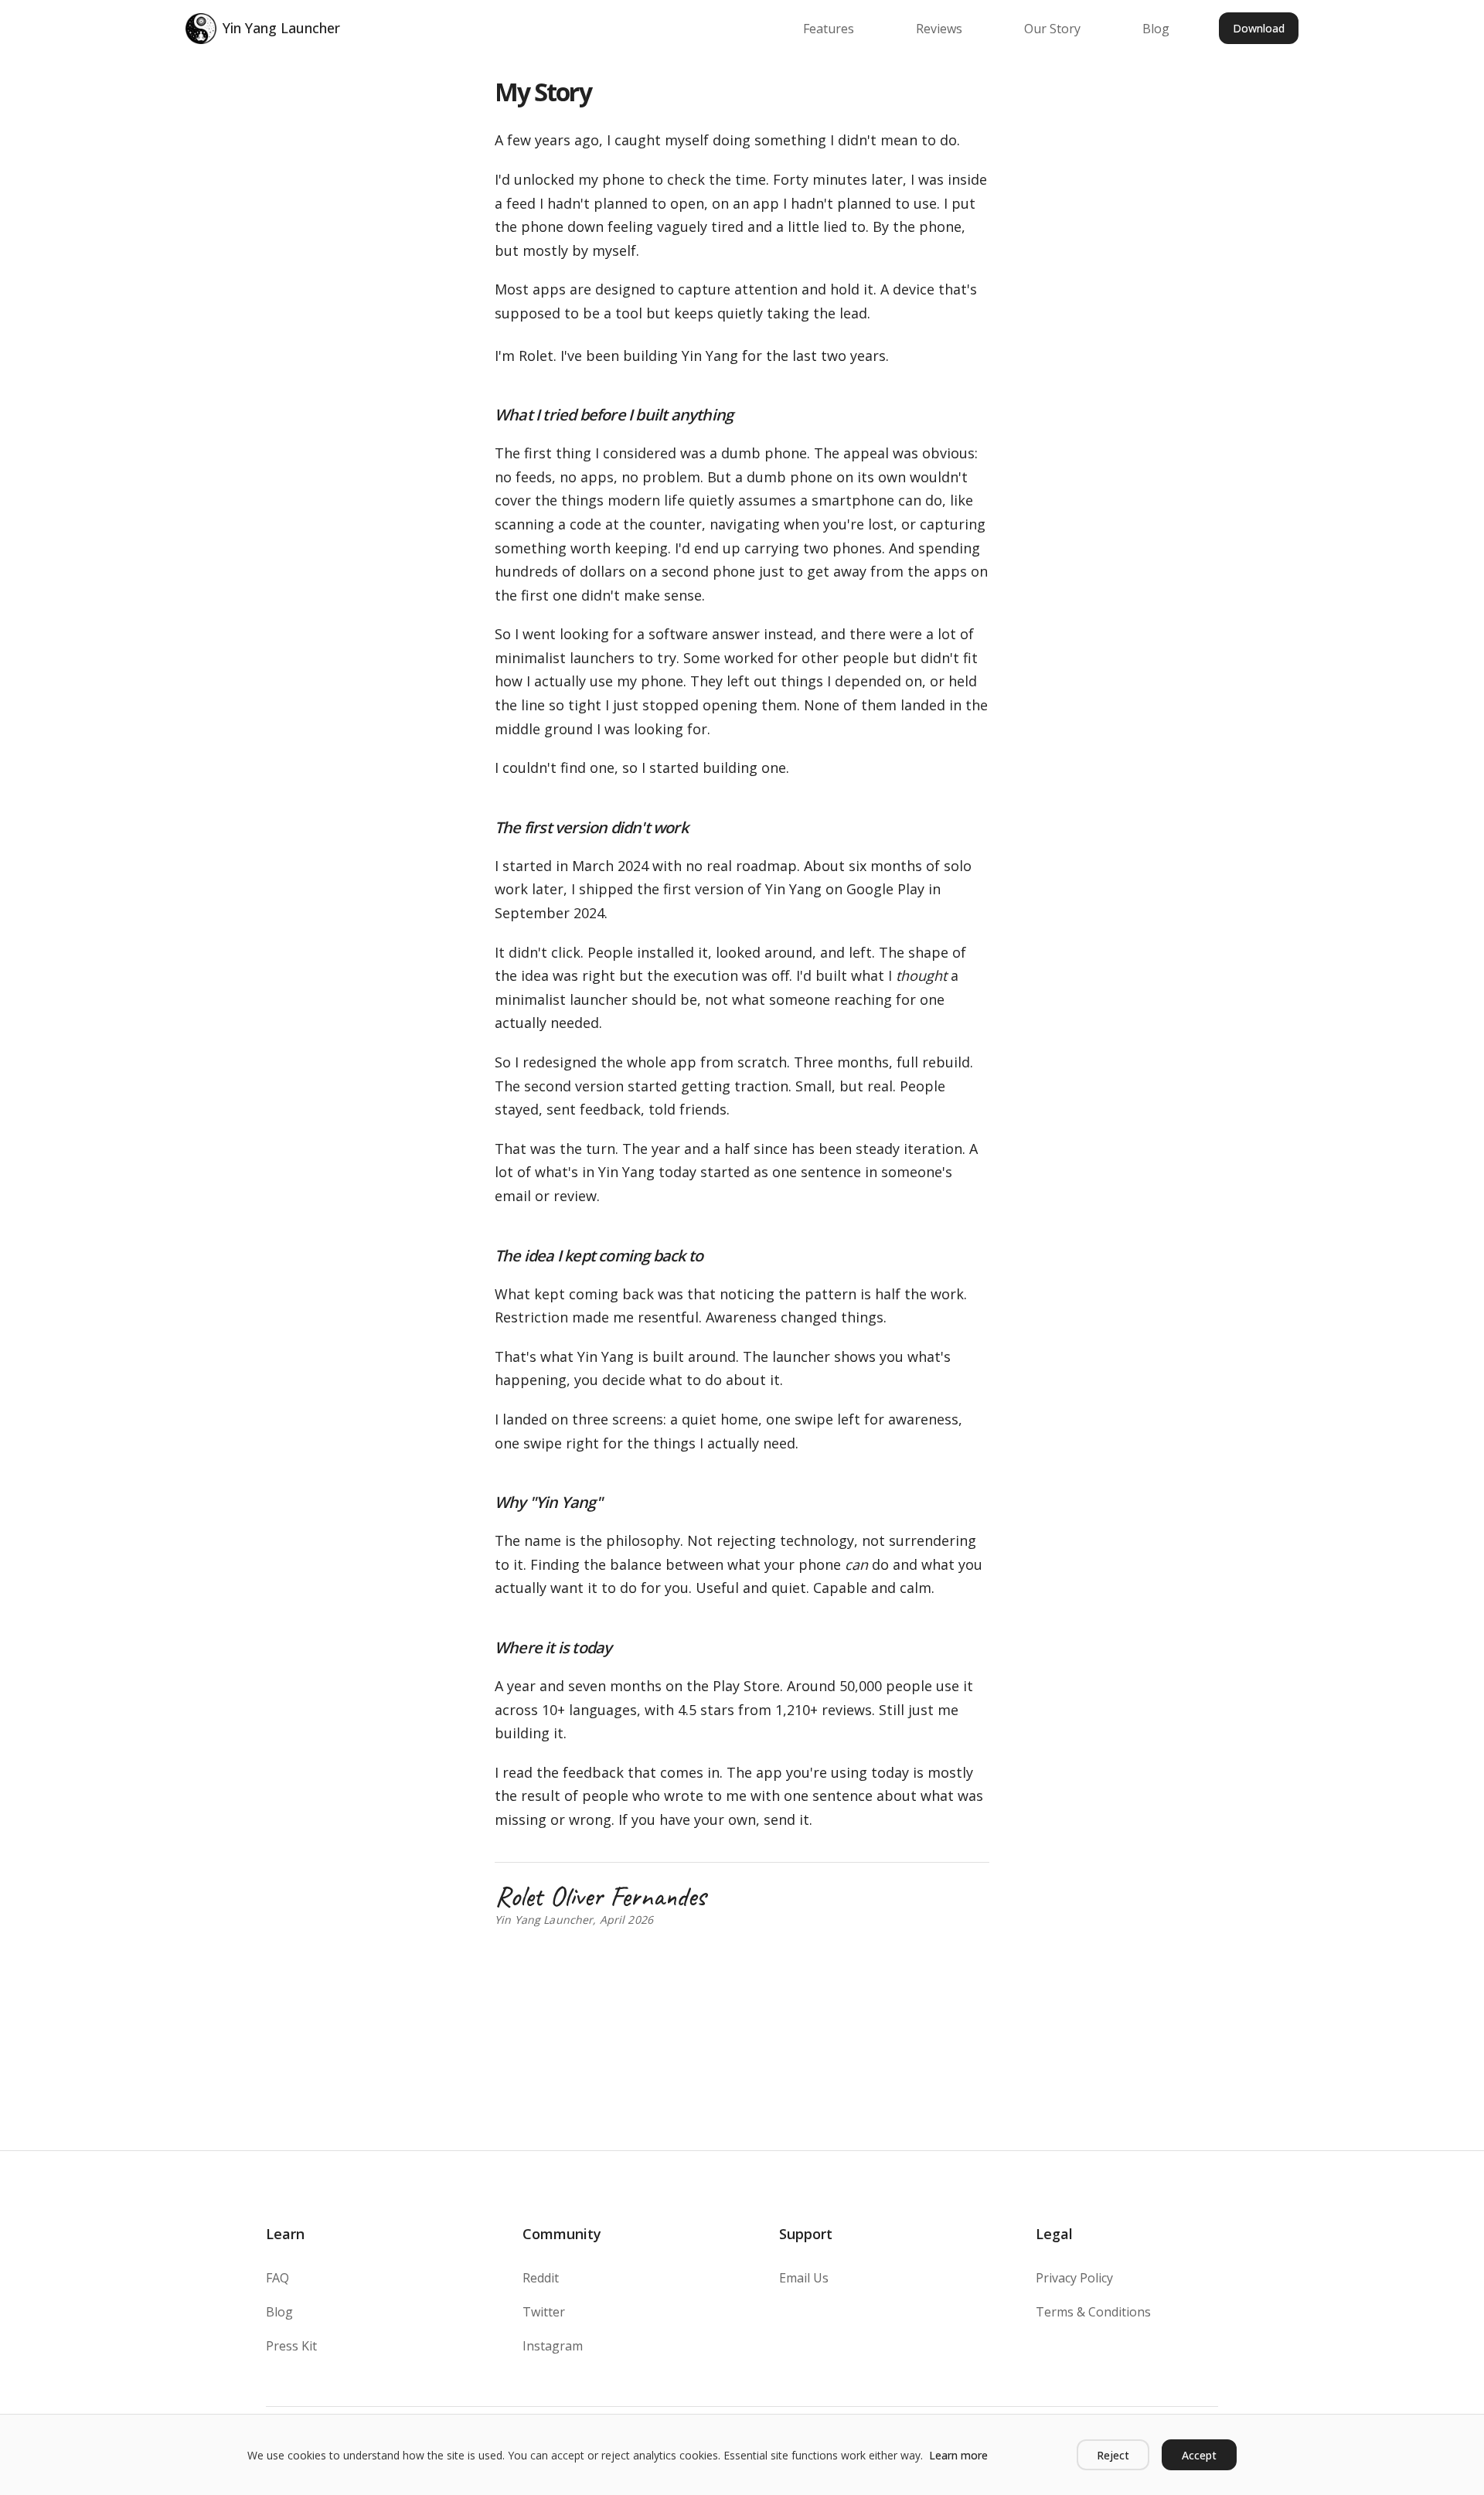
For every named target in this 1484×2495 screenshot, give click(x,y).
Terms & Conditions (1093, 2312)
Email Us (804, 2278)
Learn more (958, 2455)
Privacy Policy (1074, 2278)
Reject (1113, 2455)
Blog (1156, 29)
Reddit (541, 2278)
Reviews (939, 29)
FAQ (277, 2278)
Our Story (1052, 29)
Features (829, 29)
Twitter (544, 2312)
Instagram (553, 2346)
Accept (1199, 2455)
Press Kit (291, 2346)
